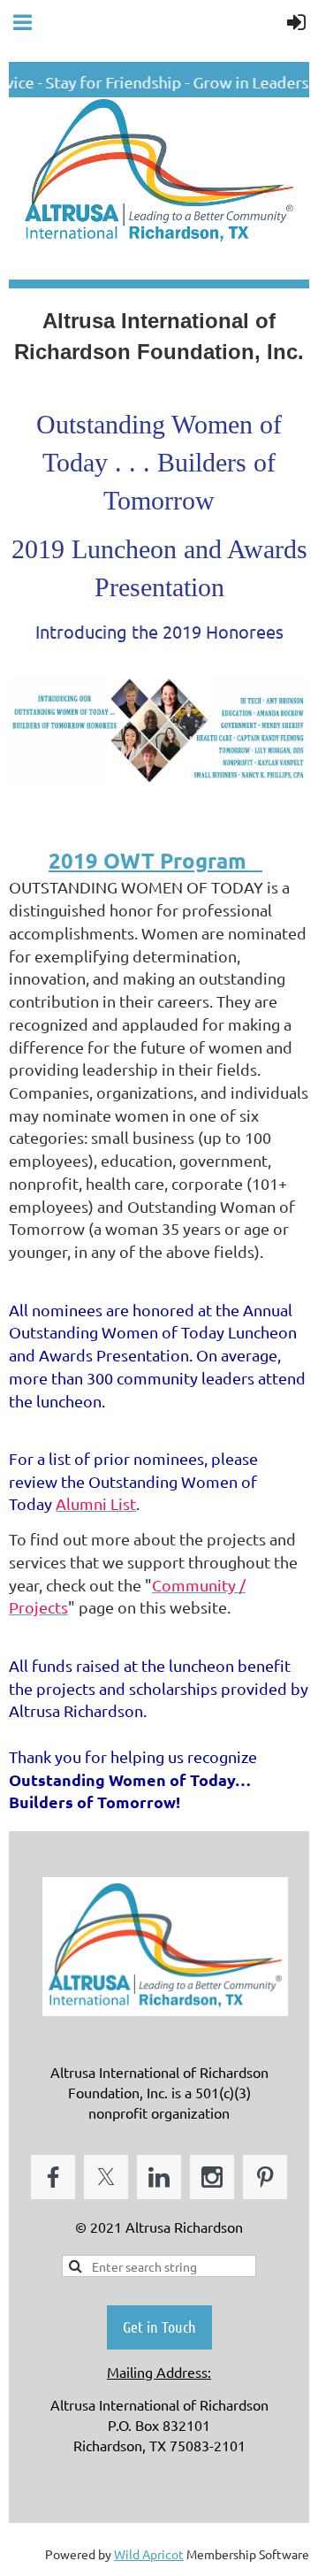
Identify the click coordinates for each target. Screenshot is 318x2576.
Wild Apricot (149, 2554)
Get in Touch (159, 2327)
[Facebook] (53, 2177)
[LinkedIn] (159, 2177)
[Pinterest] (265, 2177)
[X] (106, 2177)
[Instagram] (212, 2177)
